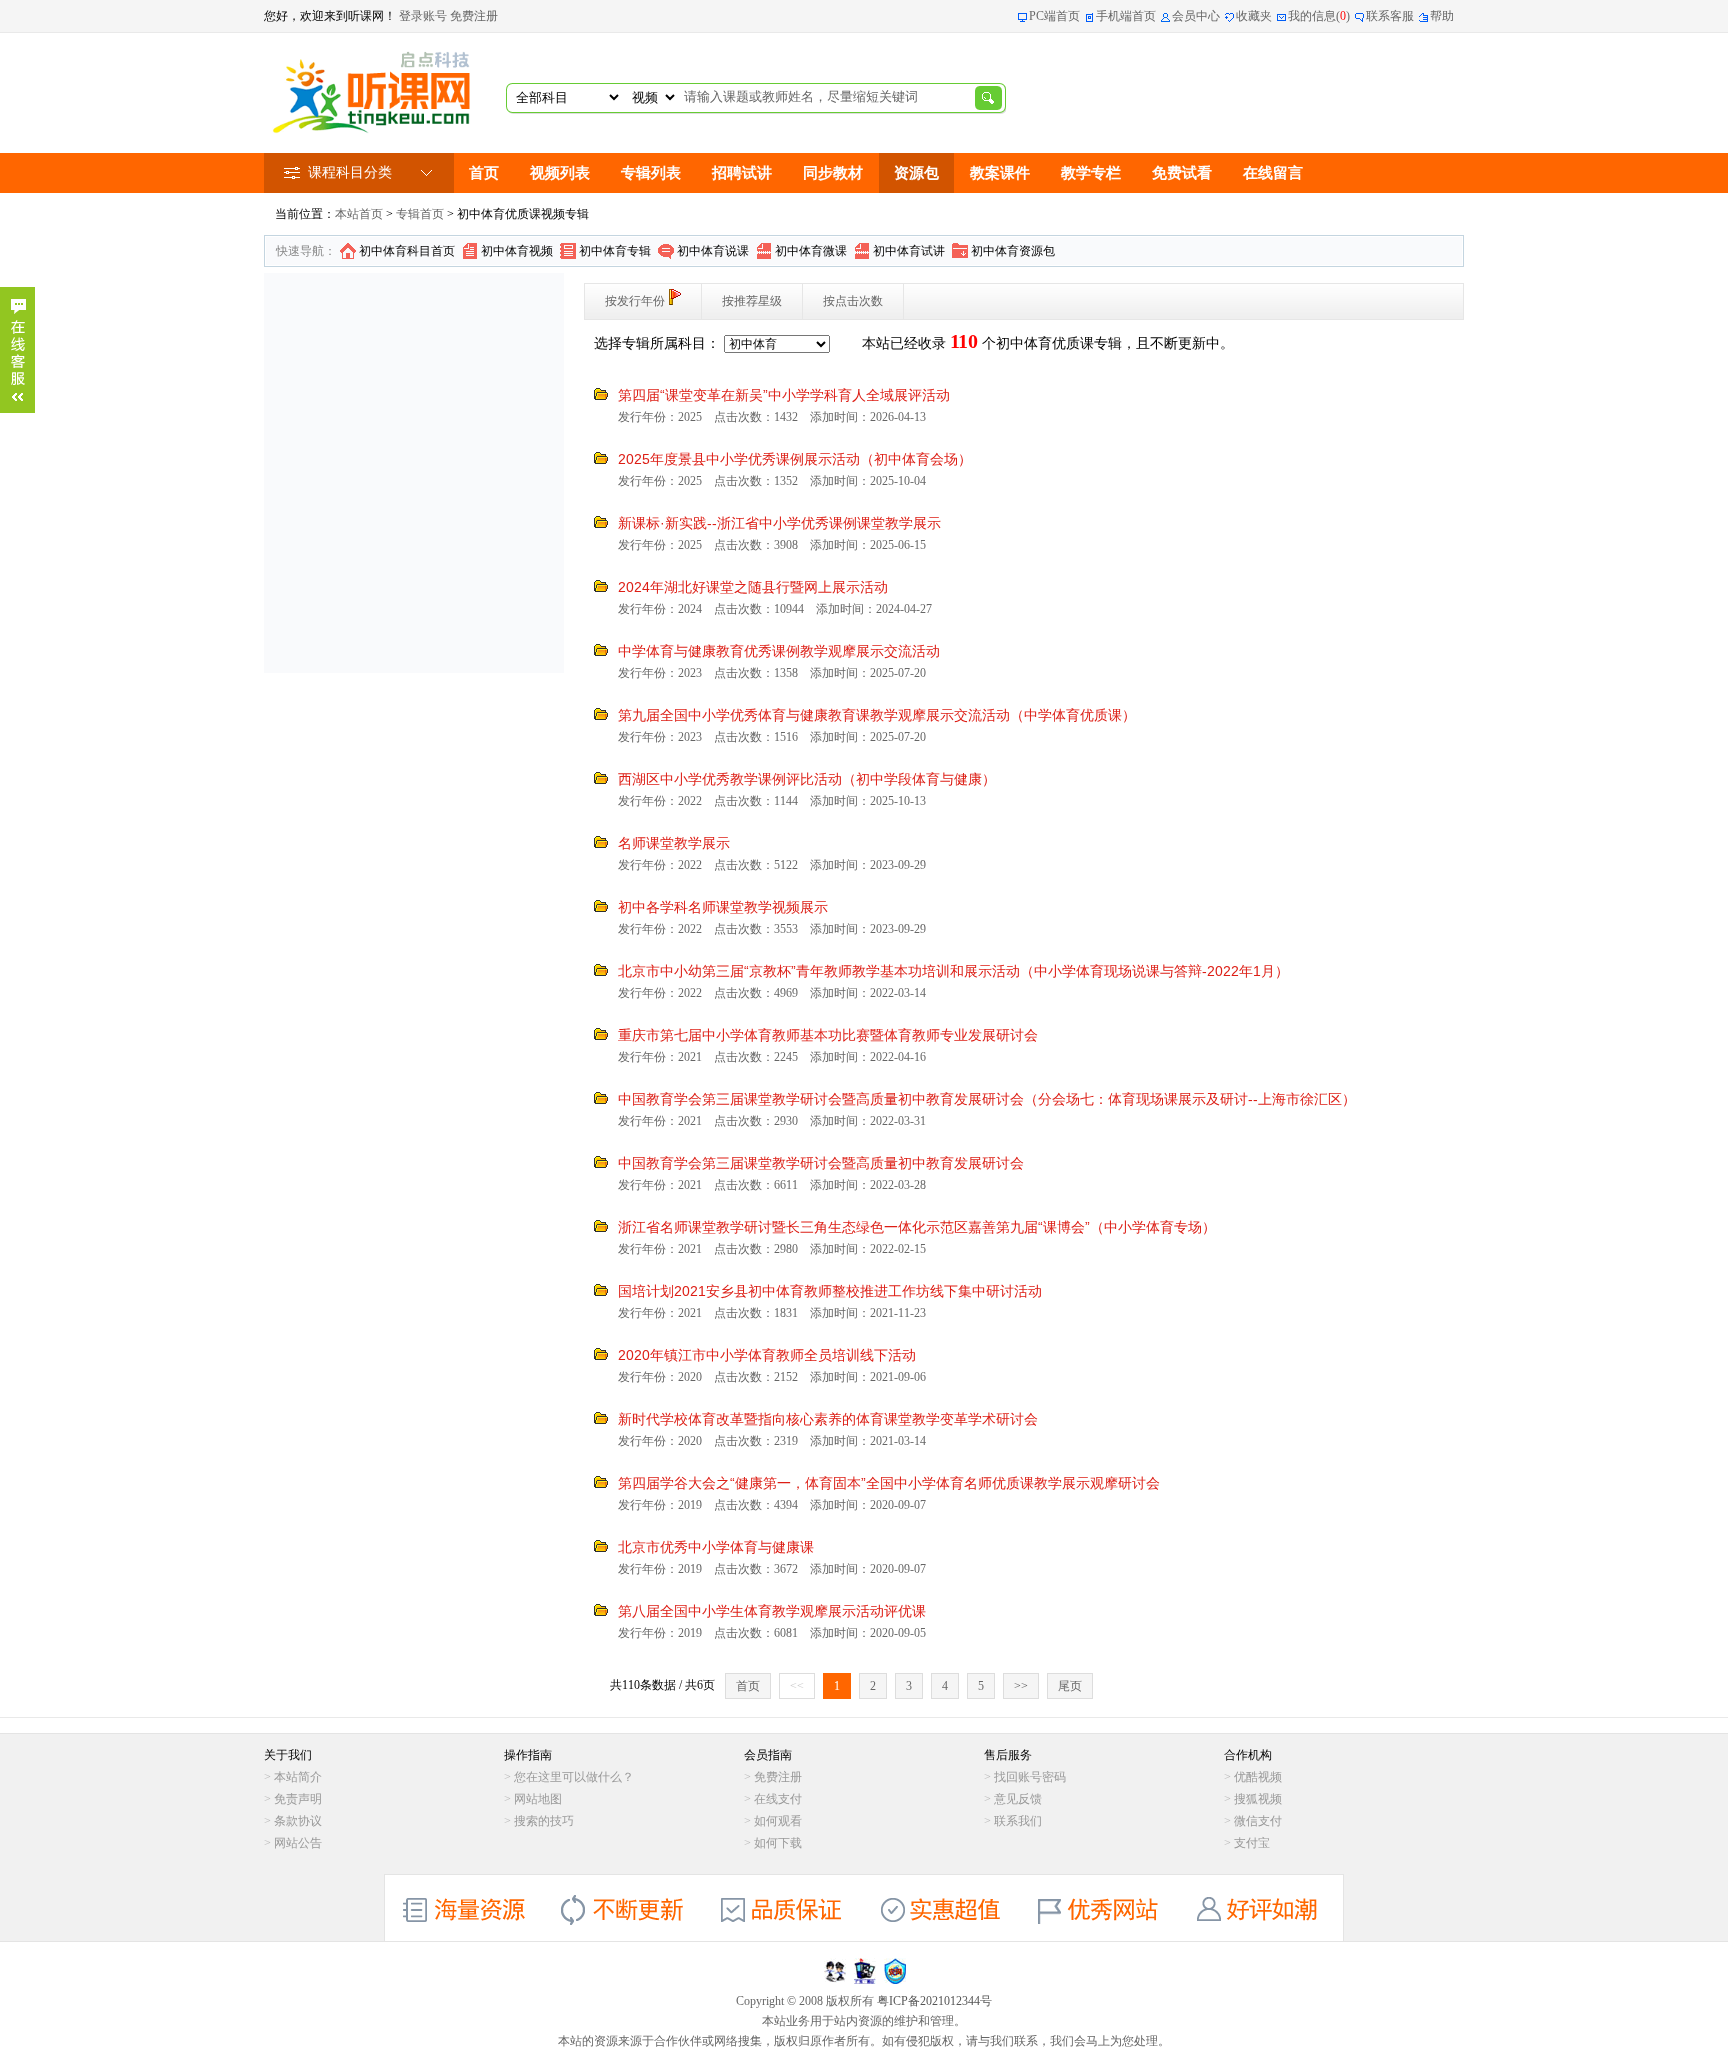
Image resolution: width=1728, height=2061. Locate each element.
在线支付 (778, 1799)
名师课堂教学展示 (674, 843)
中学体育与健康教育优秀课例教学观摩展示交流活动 (779, 651)
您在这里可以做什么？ (574, 1777)
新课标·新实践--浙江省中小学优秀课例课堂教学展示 (779, 523)
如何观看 (778, 1821)
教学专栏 (1091, 173)
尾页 (1070, 1686)
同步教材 (833, 173)
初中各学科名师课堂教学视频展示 (723, 907)
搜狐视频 (1258, 1799)
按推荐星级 (752, 301)
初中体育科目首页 (407, 251)
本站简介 (298, 1777)
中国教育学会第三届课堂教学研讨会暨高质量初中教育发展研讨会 (821, 1163)
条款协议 (298, 1821)
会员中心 (1196, 16)
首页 (484, 173)
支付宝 (1252, 1843)
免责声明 (298, 1799)
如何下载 (778, 1843)
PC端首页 (1054, 16)
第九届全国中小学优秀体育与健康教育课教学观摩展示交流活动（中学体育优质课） (877, 715)
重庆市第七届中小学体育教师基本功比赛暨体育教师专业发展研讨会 (828, 1035)
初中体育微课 (811, 251)
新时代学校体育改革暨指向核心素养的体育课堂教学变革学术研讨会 (828, 1419)
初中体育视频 (517, 251)
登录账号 (423, 16)
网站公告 (298, 1843)
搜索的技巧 (544, 1821)
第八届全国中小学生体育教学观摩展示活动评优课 (772, 1611)
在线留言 (1273, 173)
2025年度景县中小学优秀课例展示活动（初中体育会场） (795, 459)
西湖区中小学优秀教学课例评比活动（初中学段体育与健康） (807, 779)
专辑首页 (420, 214)
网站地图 (538, 1799)
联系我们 (1018, 1821)
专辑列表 (651, 173)
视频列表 (560, 173)
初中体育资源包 (1013, 251)
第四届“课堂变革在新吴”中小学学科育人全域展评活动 (784, 395)
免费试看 (1182, 173)
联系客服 (1390, 16)
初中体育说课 (713, 251)
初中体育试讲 (909, 251)
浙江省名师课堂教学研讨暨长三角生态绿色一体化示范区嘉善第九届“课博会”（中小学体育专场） (917, 1227)
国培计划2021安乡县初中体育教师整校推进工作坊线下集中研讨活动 (830, 1291)
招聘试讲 (742, 173)
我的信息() (1319, 16)
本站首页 (359, 214)
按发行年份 (635, 301)
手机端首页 (1126, 16)
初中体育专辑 (615, 251)
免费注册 (474, 16)
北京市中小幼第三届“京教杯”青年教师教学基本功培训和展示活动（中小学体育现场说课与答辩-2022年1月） (953, 971)
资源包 (916, 173)
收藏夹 (1254, 16)
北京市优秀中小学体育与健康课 (716, 1547)
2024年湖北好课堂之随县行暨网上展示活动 (753, 587)
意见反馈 (1018, 1799)
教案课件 (1000, 173)
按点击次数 (853, 301)
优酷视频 (1258, 1777)
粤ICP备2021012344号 (934, 2001)
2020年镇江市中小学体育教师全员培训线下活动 (767, 1355)
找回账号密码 (1030, 1777)
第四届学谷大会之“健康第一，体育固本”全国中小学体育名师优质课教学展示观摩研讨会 (889, 1483)
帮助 (1442, 16)
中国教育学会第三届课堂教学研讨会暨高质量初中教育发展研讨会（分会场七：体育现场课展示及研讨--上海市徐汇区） (987, 1099)
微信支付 (1258, 1821)
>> (1021, 1686)
